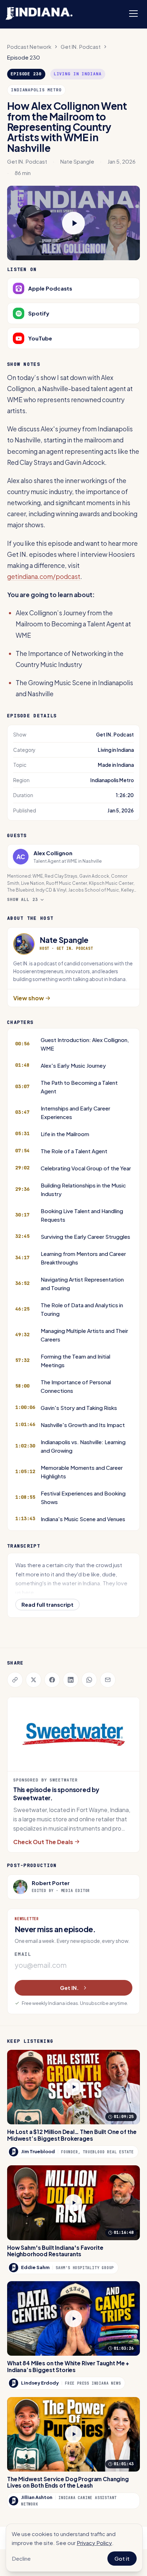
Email (23, 1954)
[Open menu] (133, 14)
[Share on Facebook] (52, 1680)
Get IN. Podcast (81, 47)
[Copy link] (15, 1680)
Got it (122, 2558)
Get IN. (69, 1988)
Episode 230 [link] (24, 57)
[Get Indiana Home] (39, 14)
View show (29, 998)
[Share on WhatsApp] (89, 1680)
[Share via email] (108, 1680)
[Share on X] (34, 1680)
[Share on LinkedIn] (71, 1680)
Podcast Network (29, 47)
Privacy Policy (94, 2543)
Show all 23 (23, 899)
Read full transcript (47, 1604)
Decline (21, 2558)
